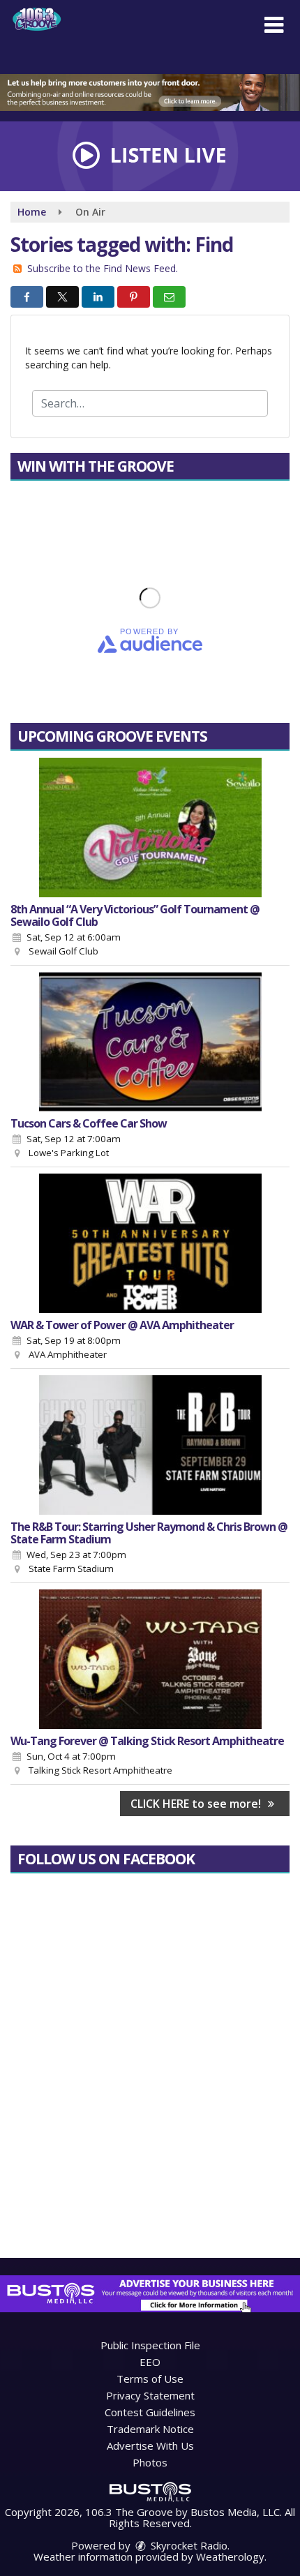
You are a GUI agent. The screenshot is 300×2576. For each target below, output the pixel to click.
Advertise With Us (150, 2446)
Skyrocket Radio (188, 2545)
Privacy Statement (150, 2395)
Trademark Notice (150, 2429)
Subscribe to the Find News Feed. (103, 268)
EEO (150, 2362)
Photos (150, 2462)
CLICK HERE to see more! (197, 1804)
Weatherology (230, 2556)
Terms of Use (150, 2379)
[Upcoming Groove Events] (150, 828)
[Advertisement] (150, 92)
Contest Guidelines (150, 2412)
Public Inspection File (150, 2345)
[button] (274, 25)
